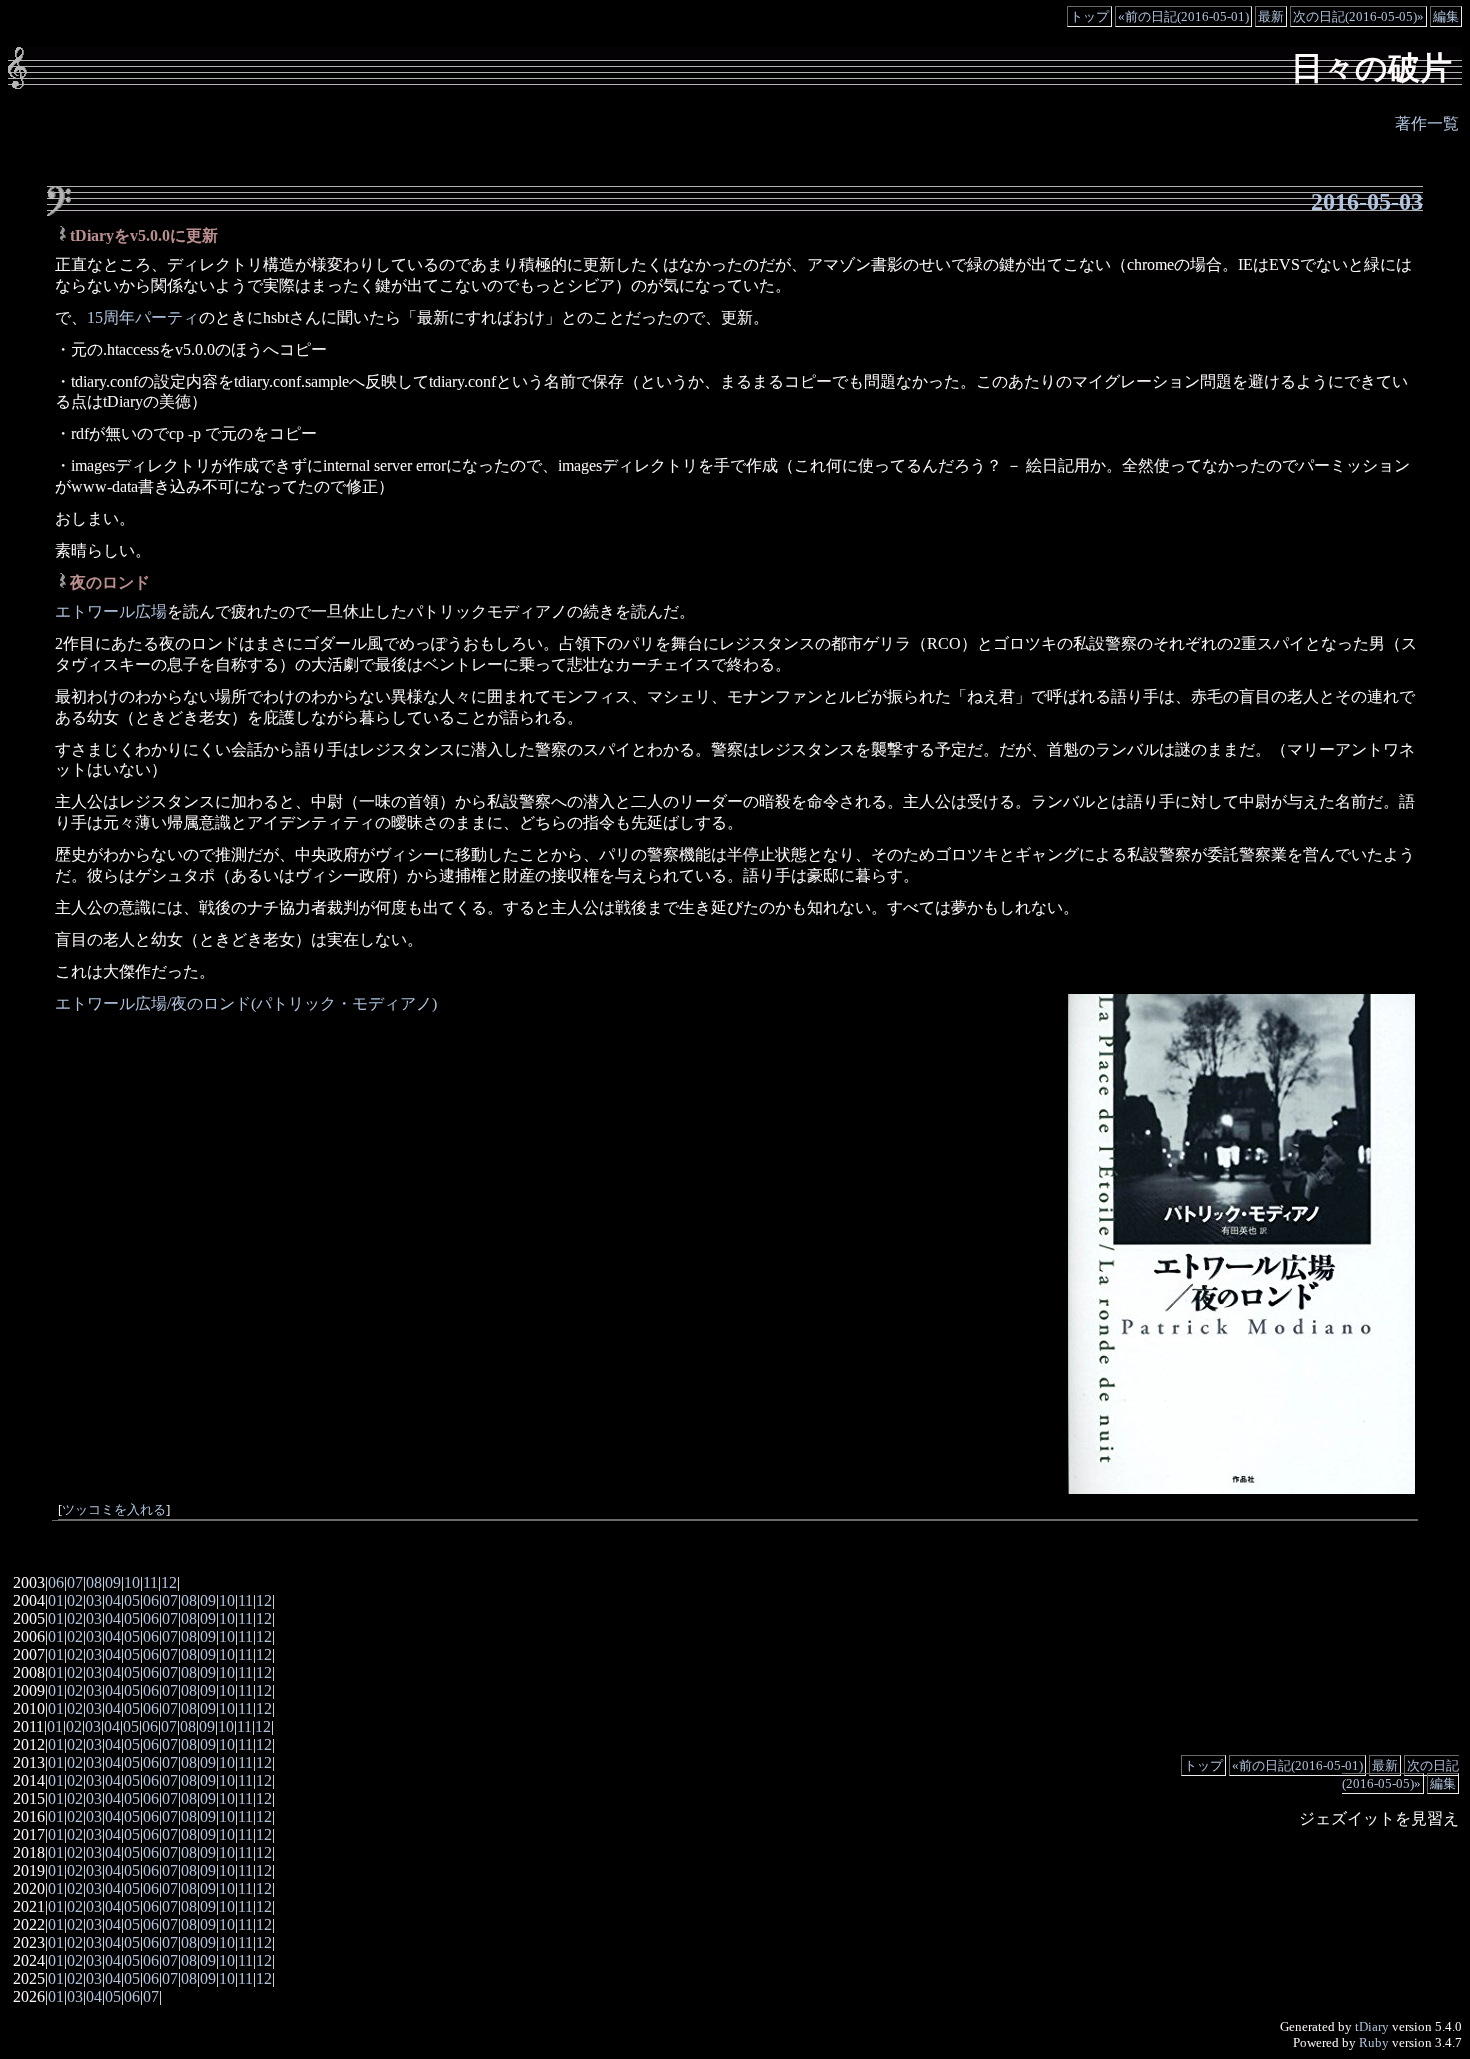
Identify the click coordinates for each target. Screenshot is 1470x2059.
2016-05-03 (1367, 202)
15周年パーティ (143, 317)
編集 (1446, 16)
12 (169, 1582)
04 (113, 1600)
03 (94, 1600)
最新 (1271, 16)
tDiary (1372, 2026)
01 (56, 1600)
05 (132, 1600)
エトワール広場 (111, 611)
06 (56, 1582)
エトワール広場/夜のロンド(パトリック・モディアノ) (246, 1003)
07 (75, 1582)
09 (113, 1582)
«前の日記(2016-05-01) (1183, 16)
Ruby (1374, 2042)
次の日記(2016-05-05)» (1358, 16)
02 (75, 1600)
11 (150, 1582)
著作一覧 (1427, 123)
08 (94, 1582)
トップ (1089, 16)
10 (132, 1582)
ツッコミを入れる (114, 1510)
